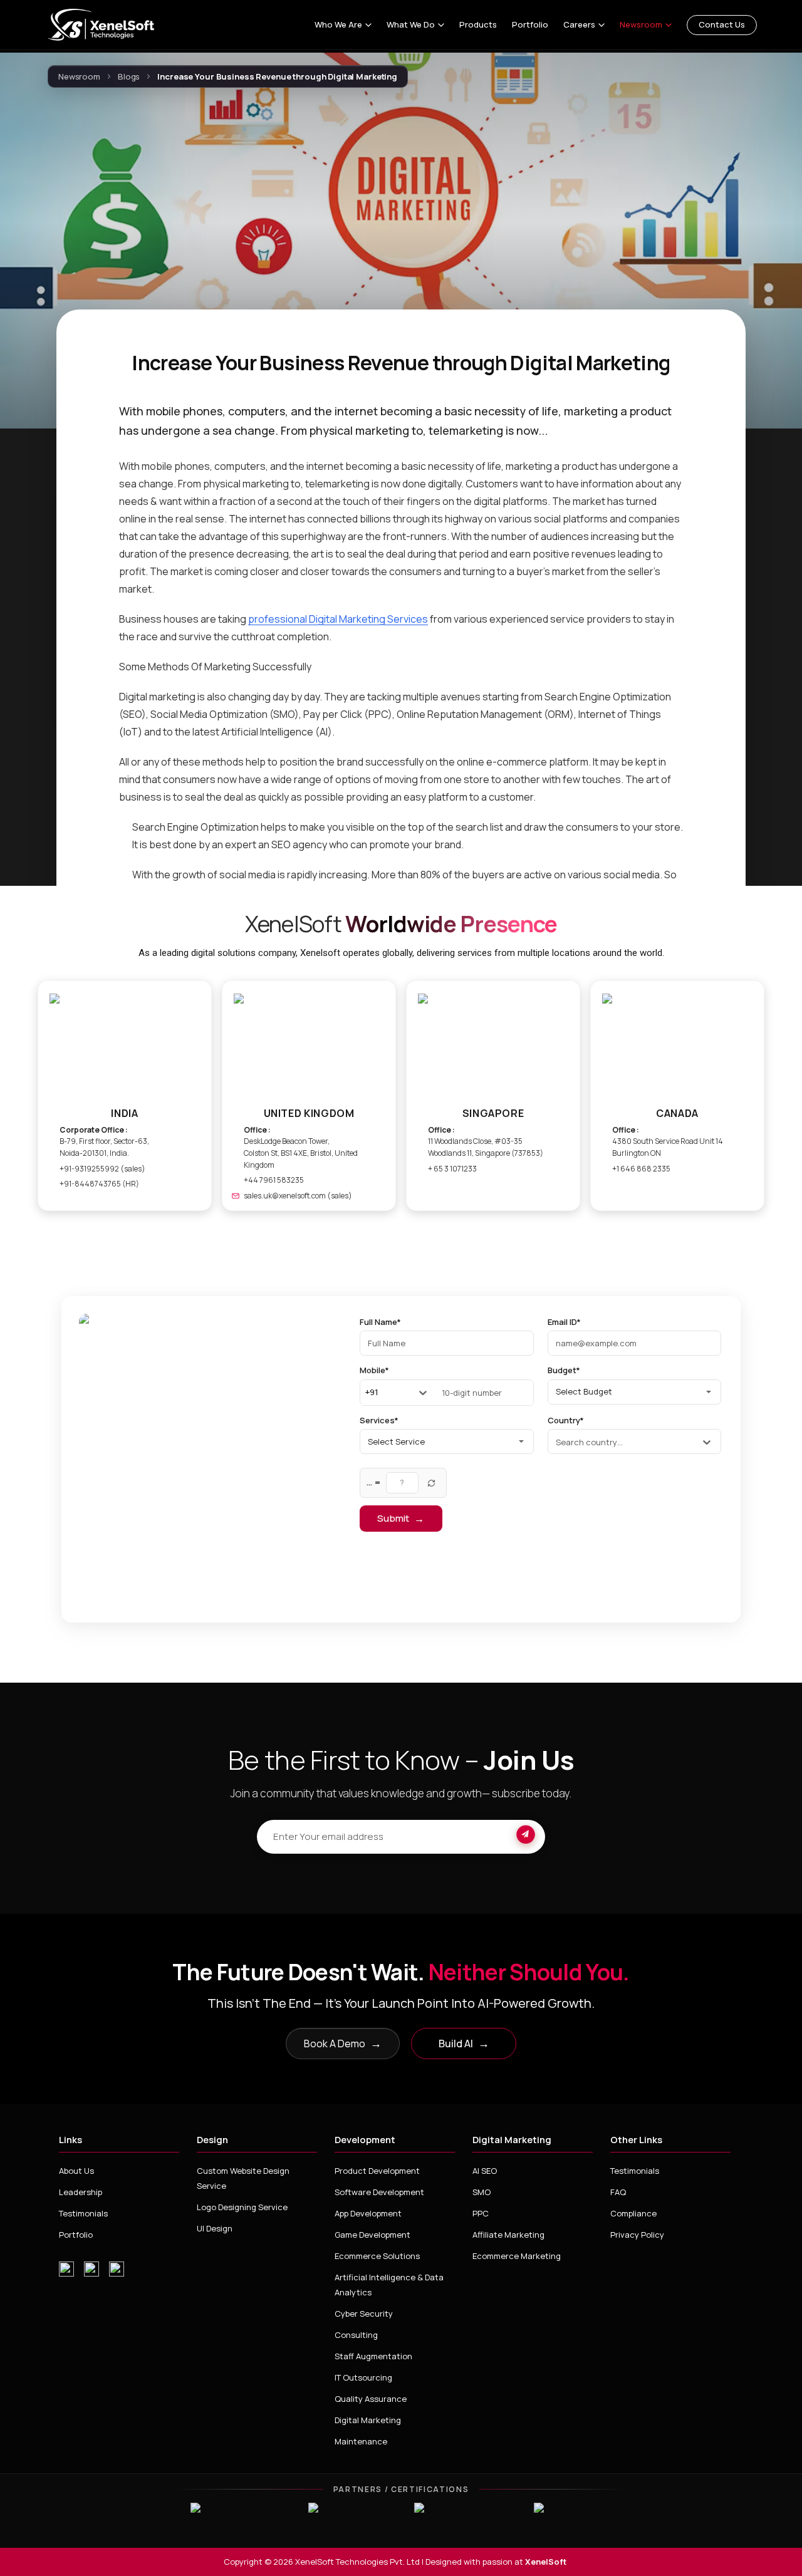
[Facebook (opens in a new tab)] (91, 2269)
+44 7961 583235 (274, 1180)
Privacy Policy (637, 2235)
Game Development (372, 2235)
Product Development (377, 2171)
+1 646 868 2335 (641, 1169)
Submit (401, 1519)
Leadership (81, 2192)
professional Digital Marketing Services (338, 619)
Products (478, 25)
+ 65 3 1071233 (452, 1169)
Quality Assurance (371, 2399)
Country (566, 1421)
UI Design (215, 2228)
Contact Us (722, 24)
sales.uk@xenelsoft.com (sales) (298, 1196)
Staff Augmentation (373, 2356)
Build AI (464, 2043)
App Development (368, 2213)
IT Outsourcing (363, 2377)
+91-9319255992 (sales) (102, 1169)
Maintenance (361, 2441)
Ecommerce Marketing (517, 2256)
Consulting (356, 2335)
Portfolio (530, 25)
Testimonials (83, 2213)
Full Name (380, 1322)
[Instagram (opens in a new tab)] (66, 2269)
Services (379, 1421)
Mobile (374, 1371)
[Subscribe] (526, 1837)
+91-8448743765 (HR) (99, 1184)
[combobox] (366, 1393)
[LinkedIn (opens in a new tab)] (117, 2269)
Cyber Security (364, 2314)
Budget (564, 1371)
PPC (481, 2213)
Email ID (564, 1322)
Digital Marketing (368, 2420)
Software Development (379, 2192)
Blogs (129, 77)
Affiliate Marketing (508, 2235)
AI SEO (485, 2171)
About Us (76, 2171)
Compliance (633, 2213)
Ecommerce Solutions (377, 2256)
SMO (482, 2192)
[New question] (432, 1483)
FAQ (618, 2192)
